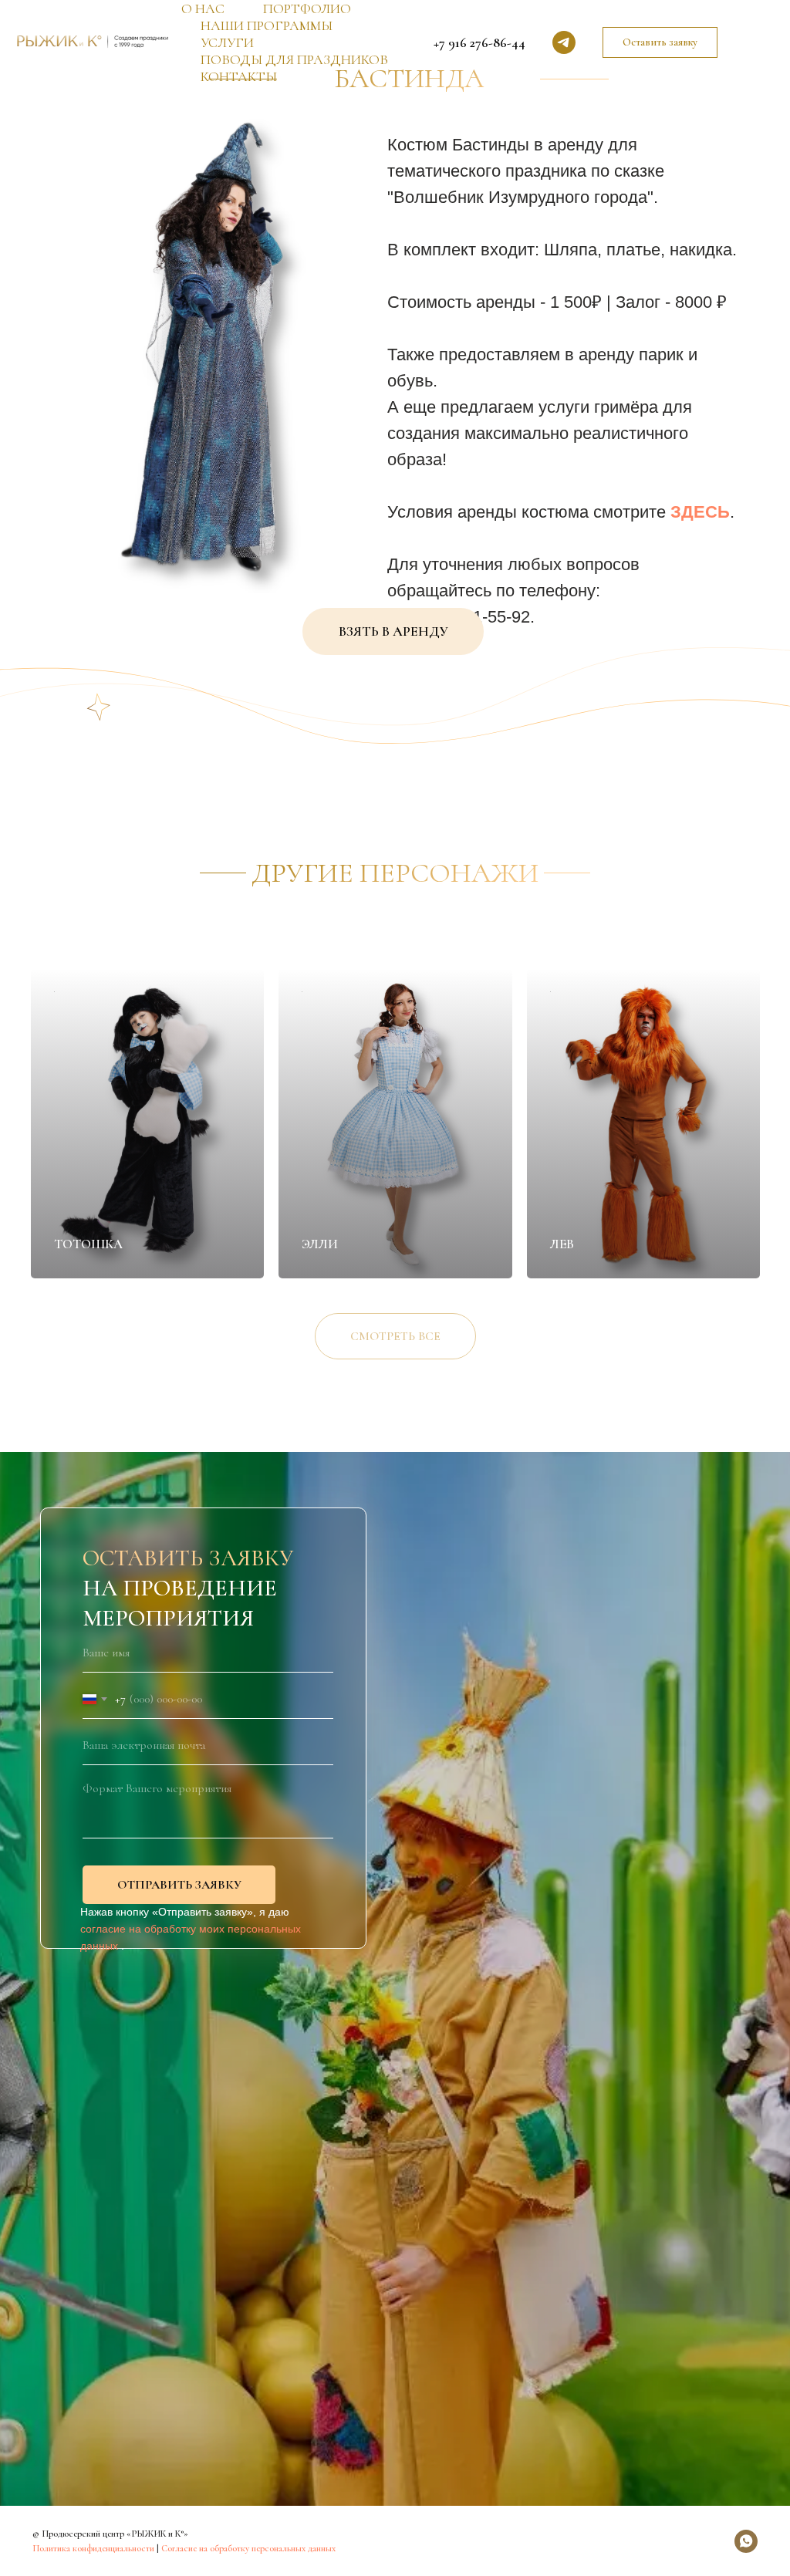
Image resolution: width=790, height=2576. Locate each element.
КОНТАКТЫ (239, 76)
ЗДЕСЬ (700, 512)
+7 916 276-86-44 (479, 42)
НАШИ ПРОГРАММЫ (267, 25)
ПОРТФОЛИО (307, 8)
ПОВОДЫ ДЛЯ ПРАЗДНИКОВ (294, 59)
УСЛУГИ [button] (227, 42)
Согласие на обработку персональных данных (248, 2548)
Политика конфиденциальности (93, 2548)
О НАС (203, 8)
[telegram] (564, 42)
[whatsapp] (746, 2541)
